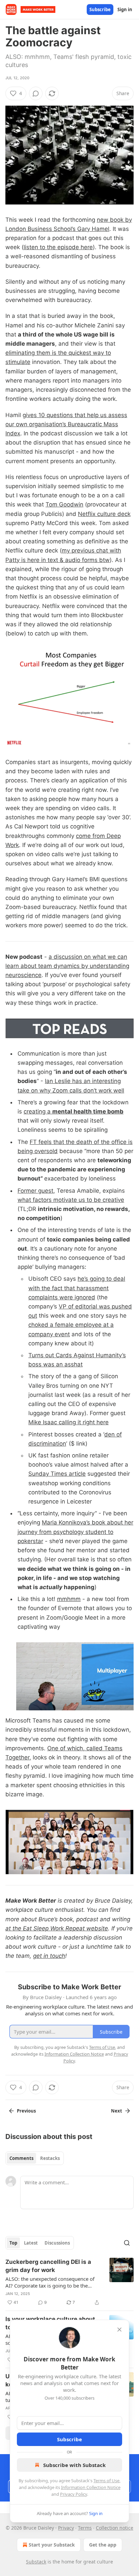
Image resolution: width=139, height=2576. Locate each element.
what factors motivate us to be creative (71, 1200)
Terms (85, 2528)
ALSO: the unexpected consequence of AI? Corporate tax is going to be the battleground (50, 2282)
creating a (38, 1111)
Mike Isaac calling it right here (68, 1422)
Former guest (35, 1191)
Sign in (125, 9)
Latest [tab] (31, 2243)
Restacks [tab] (50, 2158)
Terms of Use (106, 2481)
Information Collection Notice (91, 2487)
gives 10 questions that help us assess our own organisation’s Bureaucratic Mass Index (66, 424)
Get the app (103, 2545)
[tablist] (35, 2158)
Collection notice (115, 2528)
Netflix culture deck (104, 514)
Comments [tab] (21, 2158)
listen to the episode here (58, 247)
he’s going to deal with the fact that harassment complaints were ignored (77, 1288)
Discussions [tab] (57, 2243)
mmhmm (69, 1599)
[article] (69, 2282)
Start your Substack (52, 2545)
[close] (119, 2330)
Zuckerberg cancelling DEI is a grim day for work (48, 2266)
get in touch (49, 1956)
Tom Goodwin (64, 504)
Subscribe (100, 9)
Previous (26, 2111)
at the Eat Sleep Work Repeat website (57, 1928)
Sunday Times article (57, 1474)
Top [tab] (13, 2243)
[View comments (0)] (36, 93)
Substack (36, 2562)
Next (117, 2111)
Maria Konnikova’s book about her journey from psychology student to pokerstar (75, 1532)
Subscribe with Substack (74, 2465)
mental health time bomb (88, 1111)
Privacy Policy (74, 2494)
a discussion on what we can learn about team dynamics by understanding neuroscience (67, 966)
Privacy (66, 2528)
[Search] (127, 2243)
